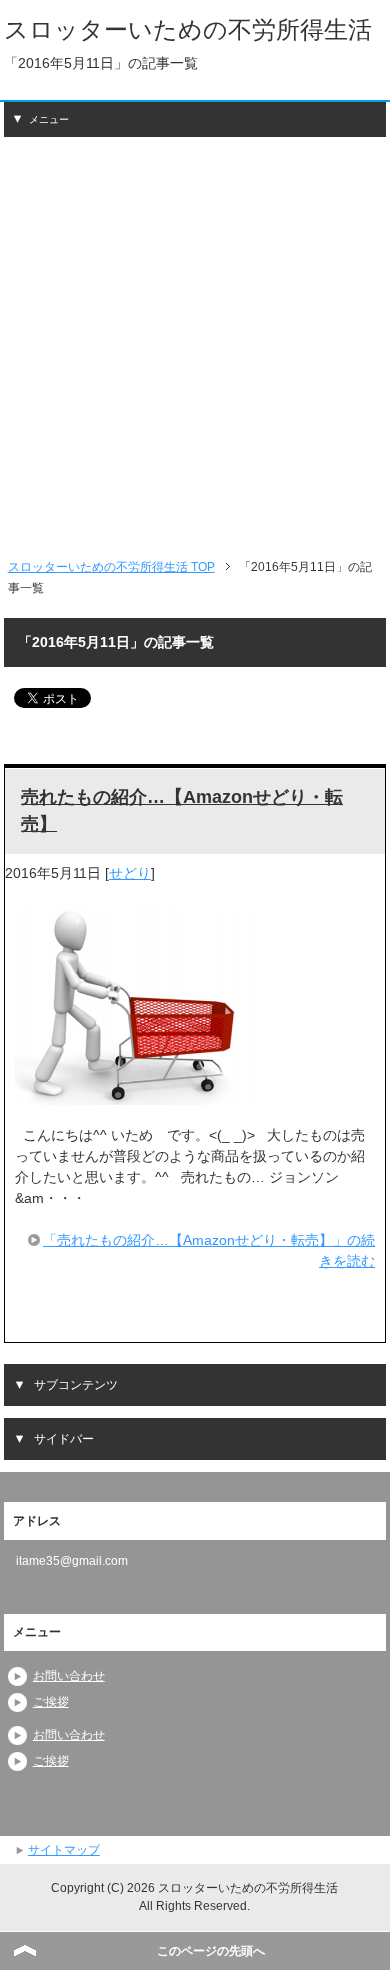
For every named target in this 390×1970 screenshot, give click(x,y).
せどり (130, 873)
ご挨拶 (51, 1702)
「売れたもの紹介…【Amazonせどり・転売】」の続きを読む (209, 1250)
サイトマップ (64, 1850)
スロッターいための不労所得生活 (188, 29)
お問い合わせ (69, 1676)
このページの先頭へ (211, 1951)
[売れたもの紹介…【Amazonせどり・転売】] (138, 1094)
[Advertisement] (195, 347)
